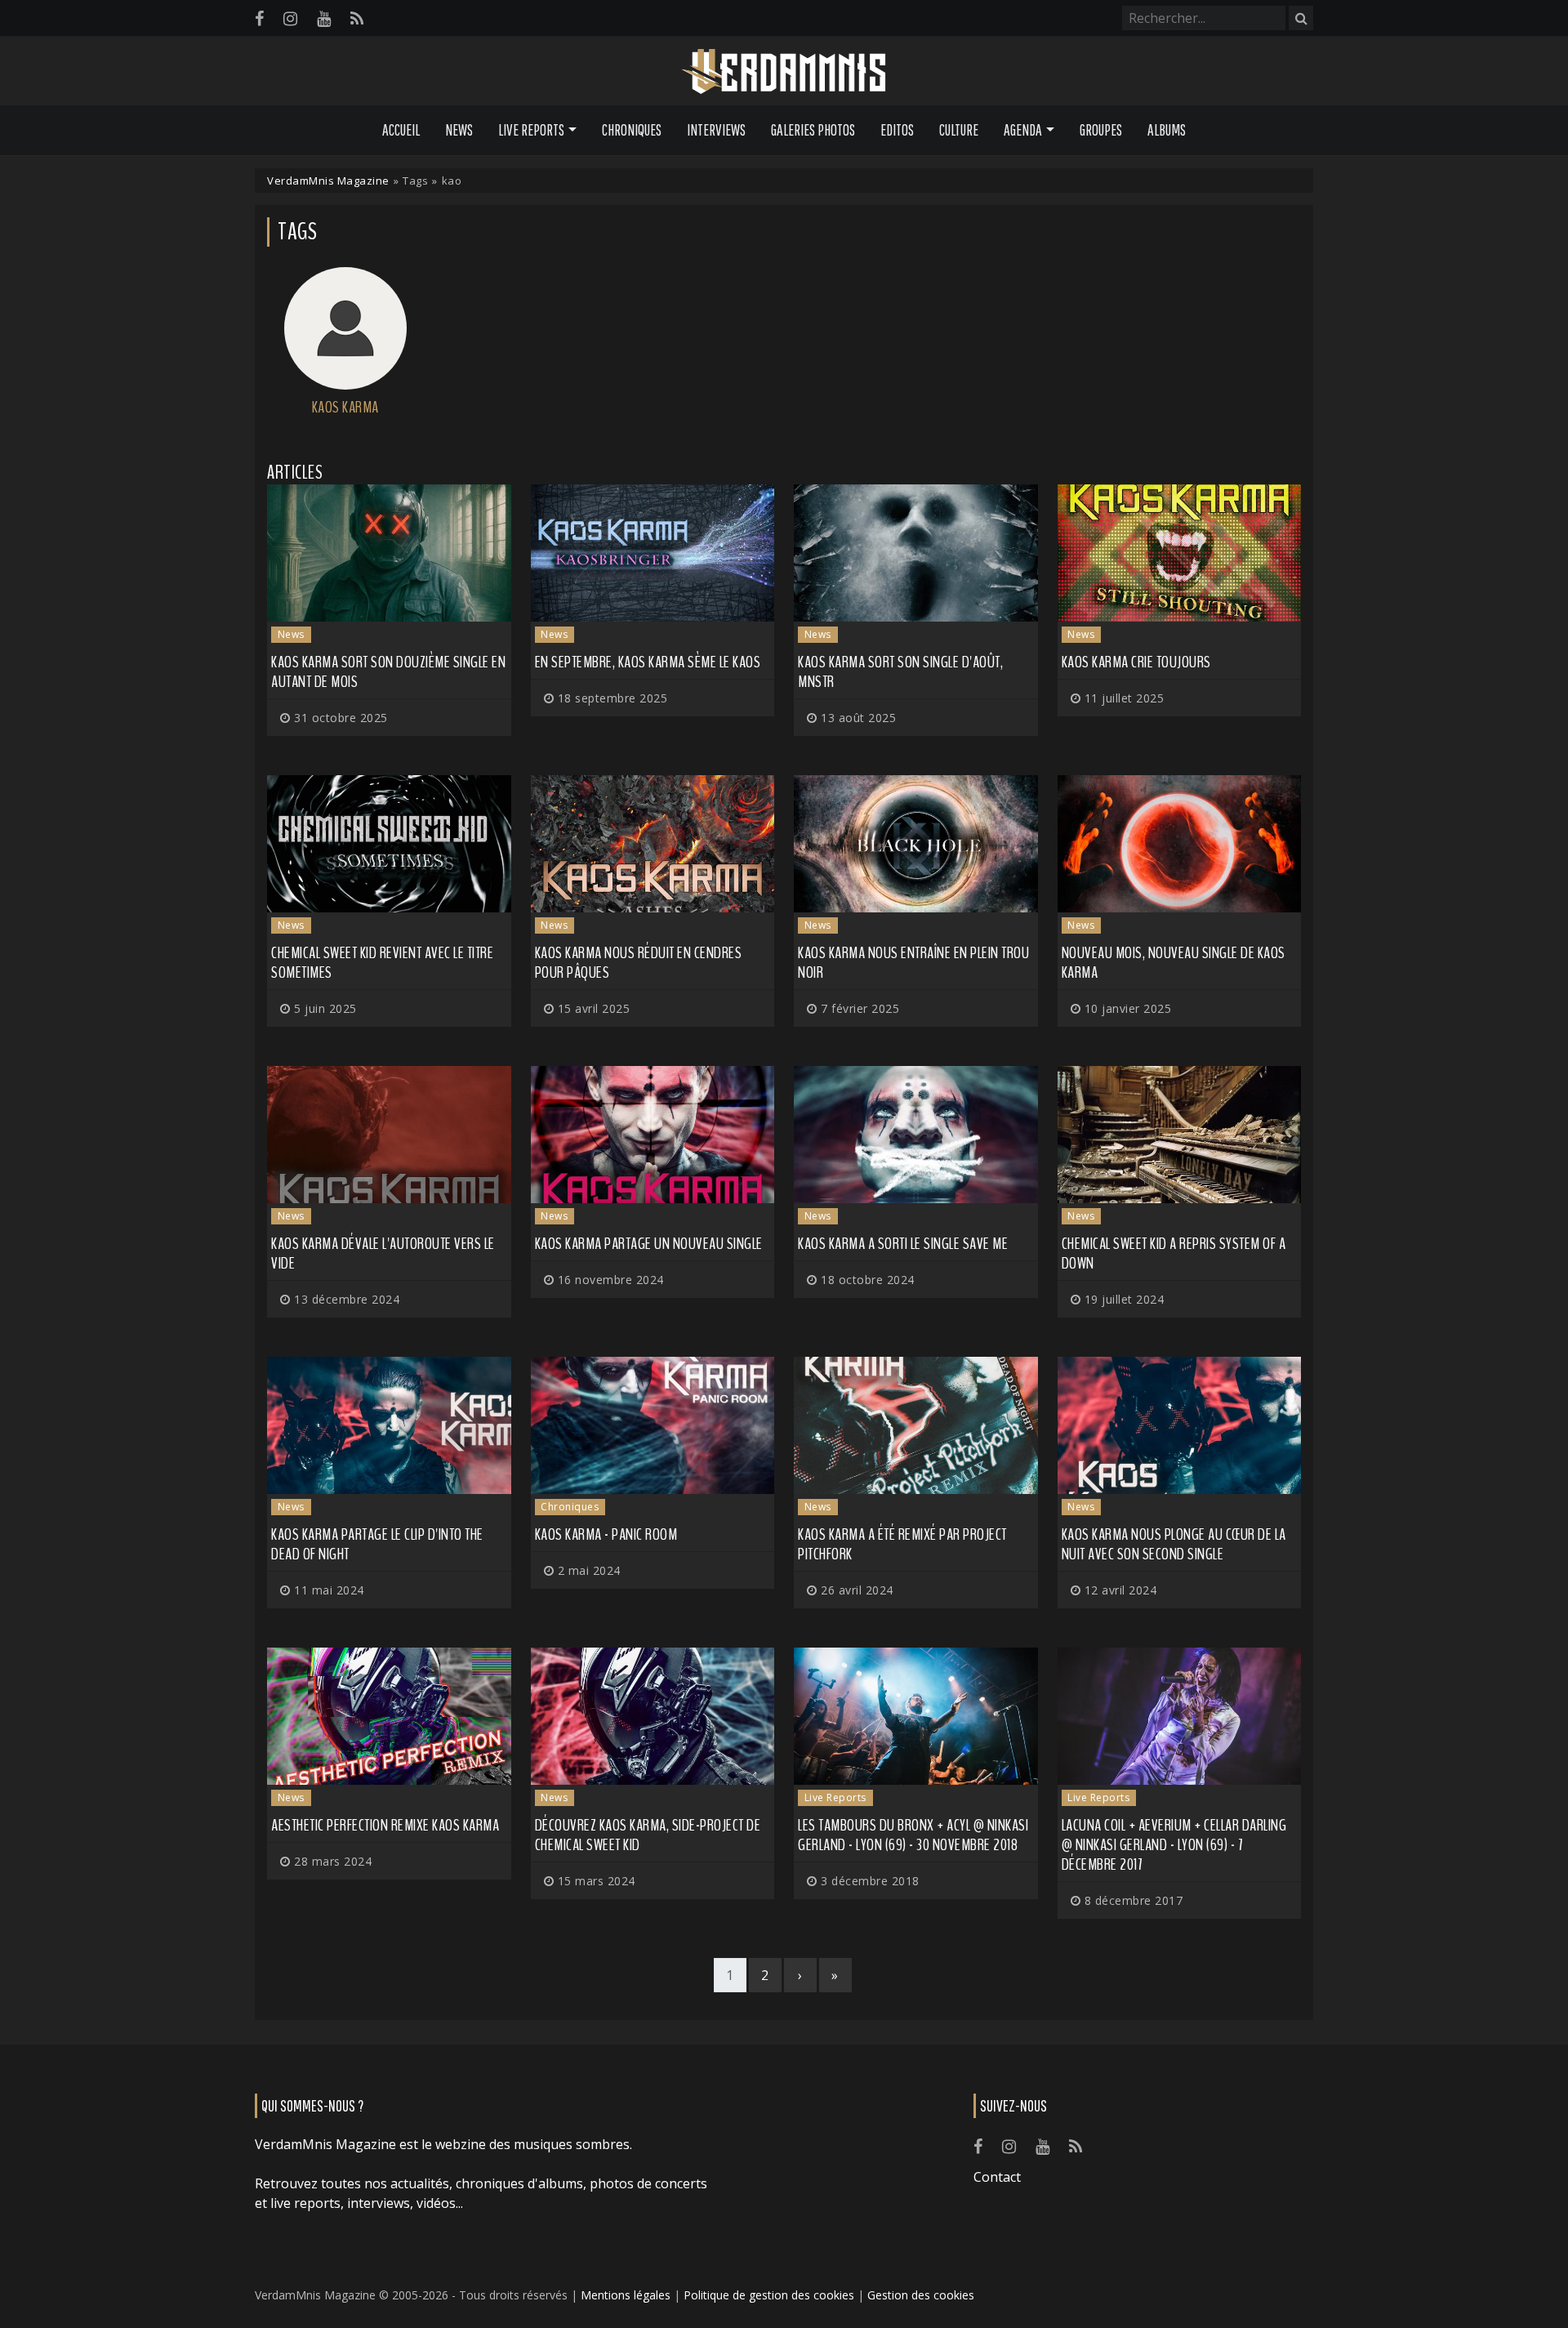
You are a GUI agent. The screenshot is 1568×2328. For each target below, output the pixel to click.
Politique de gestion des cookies (769, 2295)
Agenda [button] (1023, 130)
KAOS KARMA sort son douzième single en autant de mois (388, 672)
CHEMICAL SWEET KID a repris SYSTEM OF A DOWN (1174, 1253)
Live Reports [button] (531, 130)
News (459, 130)
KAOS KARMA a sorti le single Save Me (903, 1244)
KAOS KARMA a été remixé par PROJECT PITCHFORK (902, 1544)
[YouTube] (324, 18)
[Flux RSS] (357, 18)
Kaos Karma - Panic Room (606, 1534)
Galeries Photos (813, 130)
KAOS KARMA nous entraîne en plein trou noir (913, 963)
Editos (897, 130)
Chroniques (632, 130)
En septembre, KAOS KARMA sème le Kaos (648, 662)
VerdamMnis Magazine (328, 181)
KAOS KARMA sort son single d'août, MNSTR (900, 672)
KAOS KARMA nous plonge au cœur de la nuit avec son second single (1174, 1544)
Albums (1167, 130)
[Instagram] (290, 18)
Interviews (716, 130)
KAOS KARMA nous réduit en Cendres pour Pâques (639, 963)
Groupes (1101, 130)
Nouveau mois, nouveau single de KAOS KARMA (1174, 963)
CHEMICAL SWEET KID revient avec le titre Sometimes (382, 963)
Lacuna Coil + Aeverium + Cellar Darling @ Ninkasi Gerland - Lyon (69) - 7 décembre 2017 (1174, 1845)
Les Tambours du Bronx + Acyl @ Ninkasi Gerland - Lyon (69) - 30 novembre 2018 (913, 1835)
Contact (997, 2177)
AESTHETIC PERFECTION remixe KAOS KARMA (385, 1825)
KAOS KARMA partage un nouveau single (649, 1244)
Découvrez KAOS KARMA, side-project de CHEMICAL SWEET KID (648, 1835)
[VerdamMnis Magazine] (784, 72)
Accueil (401, 130)
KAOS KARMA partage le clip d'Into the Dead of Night (377, 1544)
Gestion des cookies (921, 2295)
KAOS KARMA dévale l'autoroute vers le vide (383, 1253)
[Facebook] (259, 18)
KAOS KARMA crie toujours (1136, 662)
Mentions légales (626, 2295)
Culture (959, 130)
